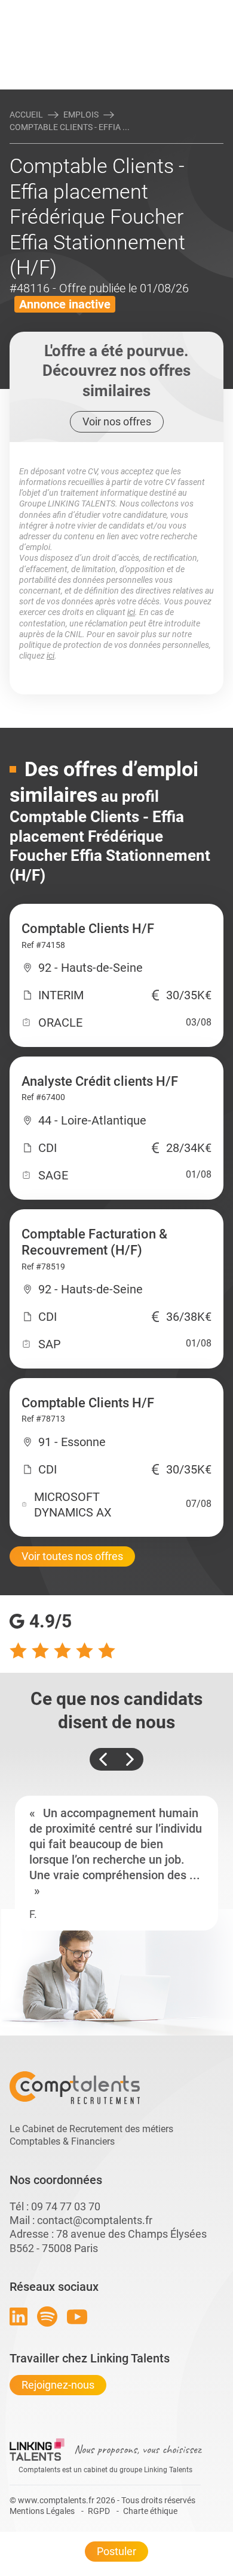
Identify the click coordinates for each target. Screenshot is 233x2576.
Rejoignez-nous (58, 2385)
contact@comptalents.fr (95, 2220)
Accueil (26, 115)
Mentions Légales (42, 2511)
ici (131, 612)
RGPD (99, 2511)
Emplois (81, 115)
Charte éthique (150, 2511)
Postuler (116, 2551)
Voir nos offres (117, 421)
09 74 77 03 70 (66, 2206)
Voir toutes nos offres (72, 1556)
